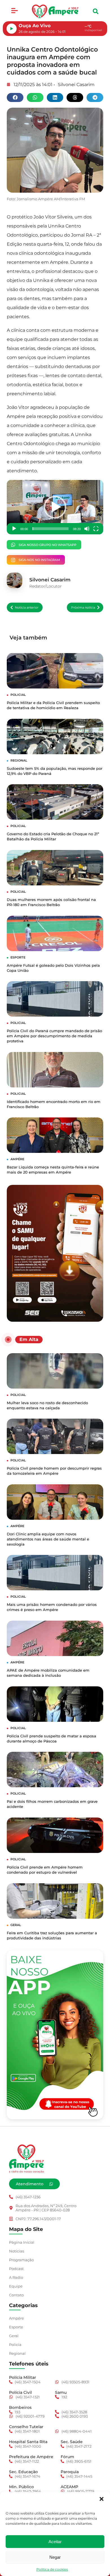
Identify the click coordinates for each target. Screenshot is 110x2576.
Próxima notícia (83, 607)
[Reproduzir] (14, 529)
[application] (55, 507)
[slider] (50, 529)
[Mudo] (87, 529)
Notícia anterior (27, 607)
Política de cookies (52, 2569)
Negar (55, 2557)
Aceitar (55, 2542)
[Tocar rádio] (12, 29)
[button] (102, 2499)
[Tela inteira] (96, 529)
